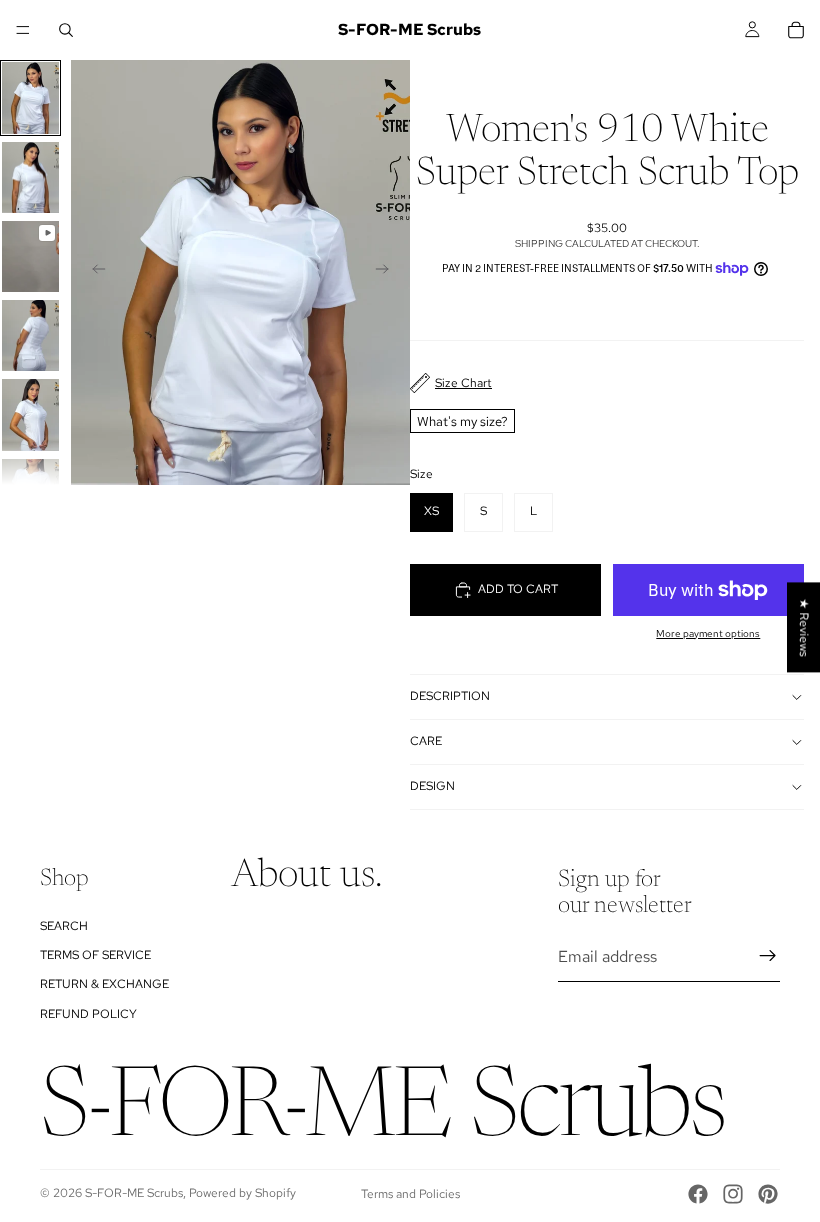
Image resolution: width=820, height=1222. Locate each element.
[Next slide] (388, 273)
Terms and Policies (410, 1194)
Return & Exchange (104, 984)
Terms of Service (95, 955)
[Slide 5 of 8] (30, 414)
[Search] (66, 30)
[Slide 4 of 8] (30, 335)
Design (432, 786)
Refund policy (88, 1013)
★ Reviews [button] (804, 627)
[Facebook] (698, 1194)
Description (450, 696)
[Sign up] (768, 956)
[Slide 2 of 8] (30, 177)
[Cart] (796, 30)
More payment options (708, 633)
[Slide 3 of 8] (30, 256)
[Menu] (23, 30)
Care (426, 741)
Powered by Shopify (242, 1193)
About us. (306, 875)
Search (64, 925)
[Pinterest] (768, 1194)
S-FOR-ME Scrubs (134, 1193)
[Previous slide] (93, 273)
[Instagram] (733, 1194)
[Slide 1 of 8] (30, 97)
